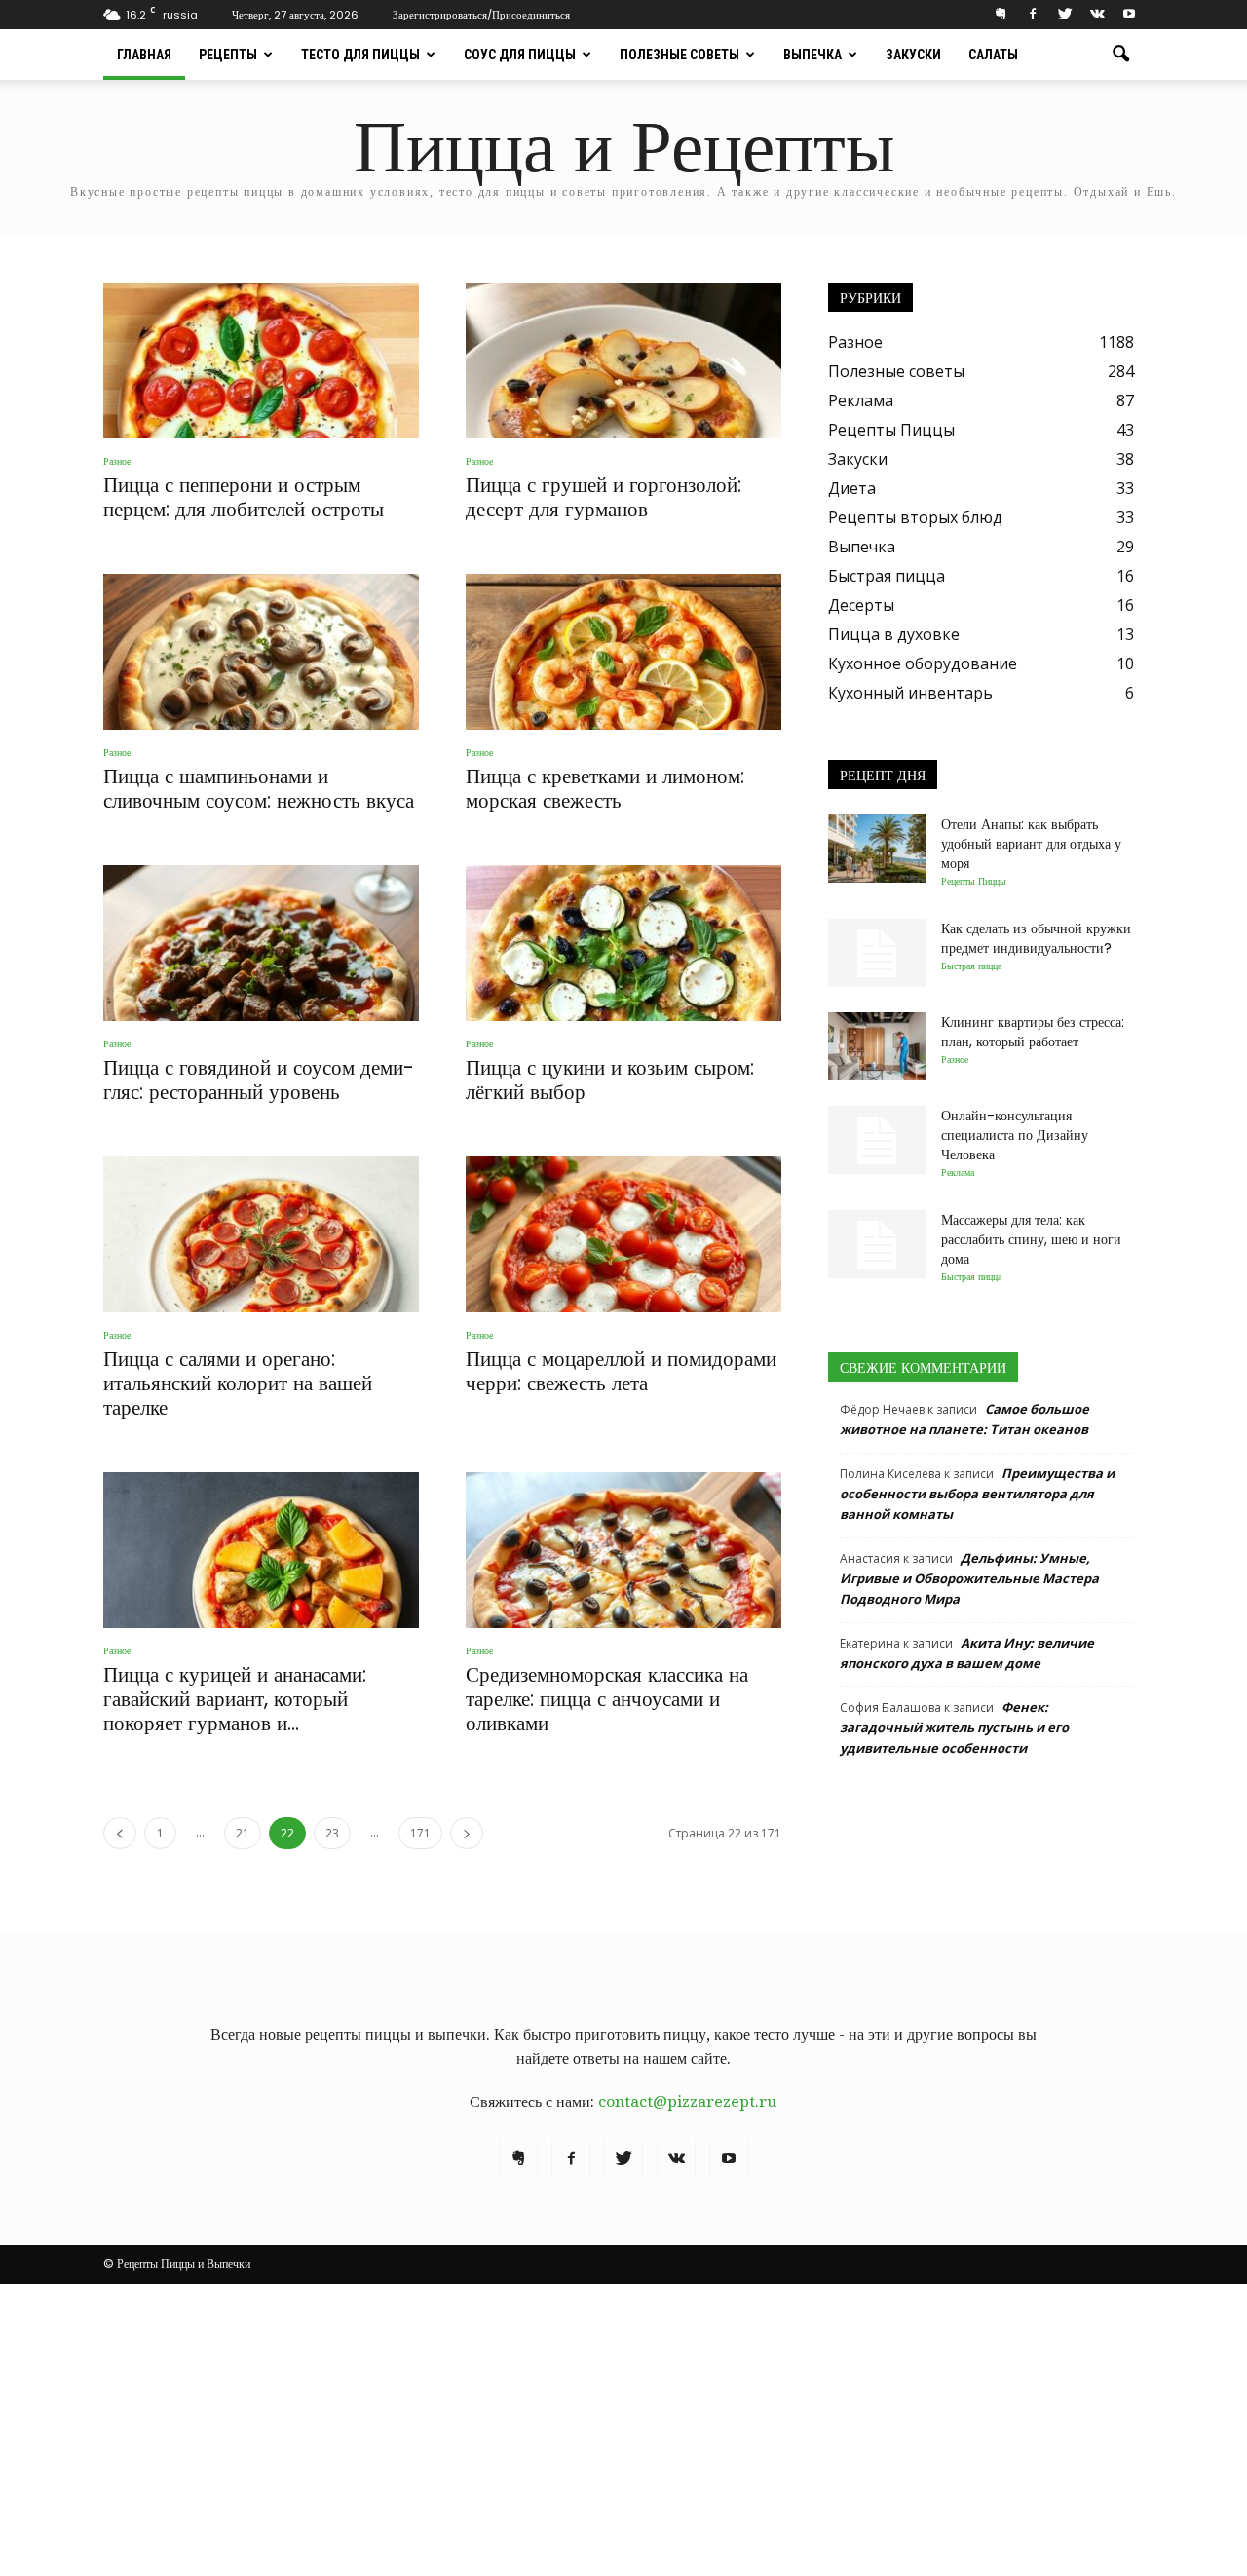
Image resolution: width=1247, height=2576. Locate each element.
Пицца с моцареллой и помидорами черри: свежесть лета (621, 1371)
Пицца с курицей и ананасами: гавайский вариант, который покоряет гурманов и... (235, 1699)
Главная (144, 55)
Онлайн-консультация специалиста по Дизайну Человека (1015, 1135)
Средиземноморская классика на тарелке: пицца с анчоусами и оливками (607, 1699)
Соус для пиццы (520, 55)
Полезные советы (680, 55)
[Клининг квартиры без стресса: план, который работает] (877, 1046)
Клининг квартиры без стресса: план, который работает (1033, 1032)
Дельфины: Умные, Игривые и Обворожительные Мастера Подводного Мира (969, 1578)
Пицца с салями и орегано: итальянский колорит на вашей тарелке (238, 1383)
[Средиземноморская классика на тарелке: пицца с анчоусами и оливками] (623, 1550)
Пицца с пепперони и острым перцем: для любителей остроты (244, 497)
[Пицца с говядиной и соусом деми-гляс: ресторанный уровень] (261, 943)
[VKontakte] (1097, 14)
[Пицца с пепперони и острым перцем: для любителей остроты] (261, 360)
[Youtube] (1129, 14)
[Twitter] (1065, 14)
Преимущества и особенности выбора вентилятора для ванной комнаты (977, 1494)
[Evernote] (1001, 14)
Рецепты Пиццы (891, 430)
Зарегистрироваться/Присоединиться (481, 15)
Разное (117, 461)
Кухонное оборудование (923, 663)
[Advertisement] (623, 2430)
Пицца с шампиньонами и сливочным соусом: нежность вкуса (259, 788)
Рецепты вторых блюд (915, 517)
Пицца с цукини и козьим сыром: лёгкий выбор (610, 1080)
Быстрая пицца (887, 576)
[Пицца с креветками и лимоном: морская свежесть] (623, 652)
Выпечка (812, 55)
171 (420, 1833)
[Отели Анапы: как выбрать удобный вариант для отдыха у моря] (877, 849)
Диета (852, 488)
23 (332, 1833)
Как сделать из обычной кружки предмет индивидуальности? (1036, 938)
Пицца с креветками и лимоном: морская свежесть (605, 788)
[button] (1120, 55)
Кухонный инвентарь (910, 693)
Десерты (861, 605)
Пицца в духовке (894, 634)
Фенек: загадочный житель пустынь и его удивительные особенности (954, 1727)
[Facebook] (1033, 14)
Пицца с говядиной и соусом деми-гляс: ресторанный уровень (259, 1080)
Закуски (913, 55)
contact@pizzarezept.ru (687, 2102)
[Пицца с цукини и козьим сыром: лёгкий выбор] (623, 943)
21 (243, 1833)
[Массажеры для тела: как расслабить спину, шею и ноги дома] (877, 1244)
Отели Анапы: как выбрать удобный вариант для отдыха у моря (1031, 844)
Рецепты (228, 55)
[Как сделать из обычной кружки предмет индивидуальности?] (877, 953)
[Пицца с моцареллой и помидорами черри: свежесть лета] (623, 1234)
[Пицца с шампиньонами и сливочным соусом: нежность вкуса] (261, 652)
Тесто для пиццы (360, 55)
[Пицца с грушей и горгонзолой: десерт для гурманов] (623, 360)
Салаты (993, 55)
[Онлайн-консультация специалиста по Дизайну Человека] (877, 1140)
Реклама (861, 400)
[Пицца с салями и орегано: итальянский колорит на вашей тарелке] (261, 1234)
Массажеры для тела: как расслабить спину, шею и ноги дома (1031, 1239)
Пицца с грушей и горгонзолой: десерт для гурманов (604, 497)
